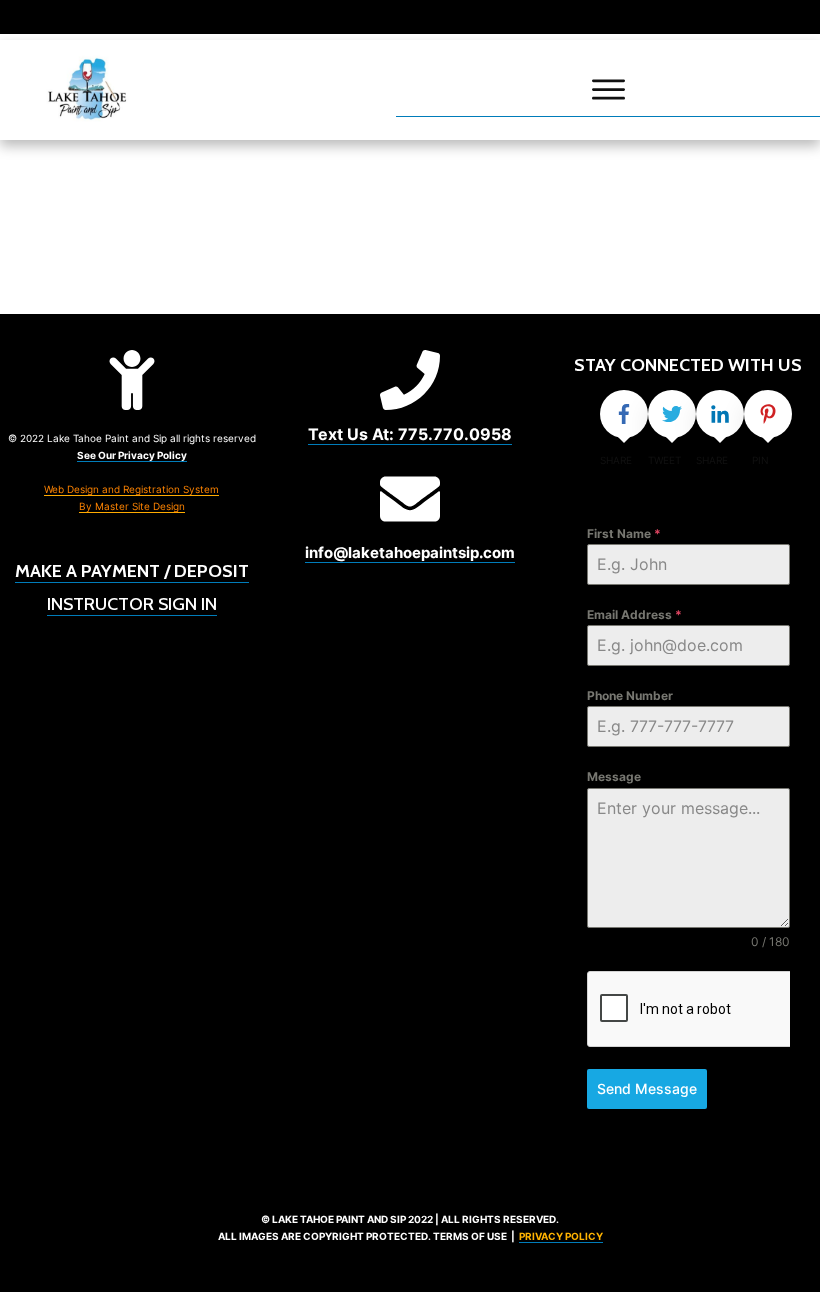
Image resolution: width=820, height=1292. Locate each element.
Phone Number (630, 695)
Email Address (634, 614)
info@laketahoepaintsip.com (410, 552)
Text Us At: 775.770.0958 (410, 434)
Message (614, 776)
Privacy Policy (561, 1236)
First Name (624, 533)
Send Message (647, 1088)
